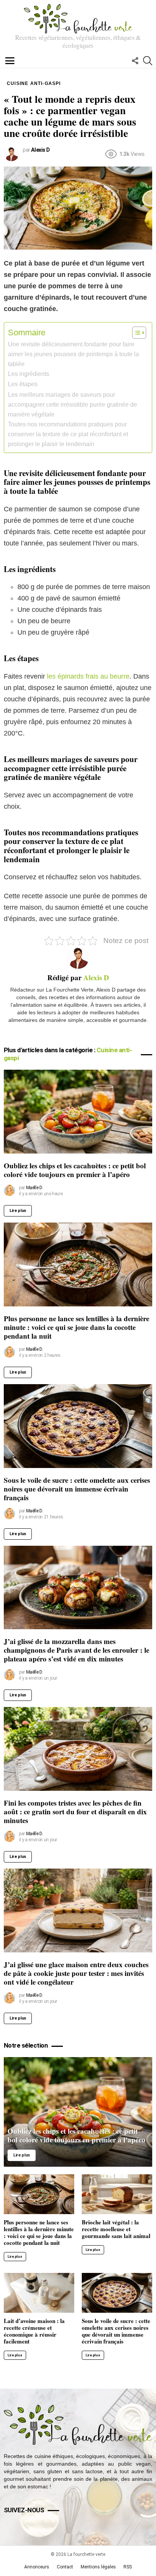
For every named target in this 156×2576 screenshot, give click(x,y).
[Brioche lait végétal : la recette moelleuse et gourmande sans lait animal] (117, 2194)
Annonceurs (37, 2567)
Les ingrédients (29, 374)
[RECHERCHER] (148, 61)
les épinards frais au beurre (88, 676)
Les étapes (23, 384)
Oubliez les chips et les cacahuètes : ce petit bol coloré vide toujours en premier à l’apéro (75, 1170)
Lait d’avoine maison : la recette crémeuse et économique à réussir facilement (34, 2331)
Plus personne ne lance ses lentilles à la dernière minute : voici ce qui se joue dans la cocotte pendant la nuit (76, 1327)
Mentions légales (98, 2567)
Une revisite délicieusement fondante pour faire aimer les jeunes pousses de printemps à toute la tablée (73, 354)
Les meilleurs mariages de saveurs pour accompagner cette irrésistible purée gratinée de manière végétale (73, 404)
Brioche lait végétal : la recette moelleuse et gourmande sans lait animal (116, 2229)
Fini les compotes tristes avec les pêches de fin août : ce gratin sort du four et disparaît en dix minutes (75, 1811)
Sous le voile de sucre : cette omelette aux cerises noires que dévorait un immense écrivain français (77, 1489)
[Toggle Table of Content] (135, 333)
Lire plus (18, 1211)
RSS (128, 2567)
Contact (65, 2567)
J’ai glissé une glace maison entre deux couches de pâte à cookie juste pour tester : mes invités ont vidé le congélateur (76, 1973)
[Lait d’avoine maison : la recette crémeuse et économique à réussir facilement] (39, 2293)
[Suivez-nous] (135, 61)
